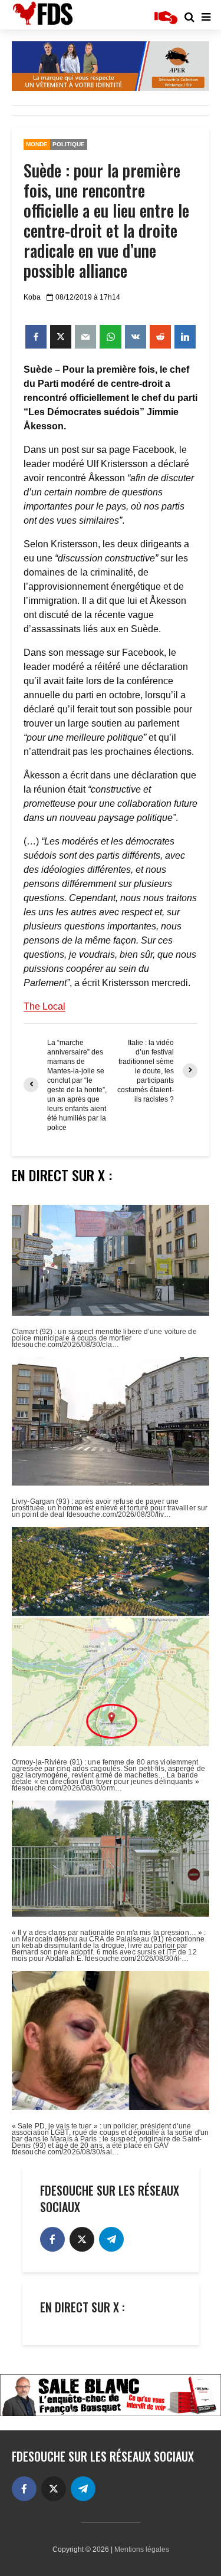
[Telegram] (111, 2239)
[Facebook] (52, 2239)
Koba (32, 297)
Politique (69, 144)
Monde (37, 144)
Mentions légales (142, 2549)
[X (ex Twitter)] (82, 2239)
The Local (44, 1006)
